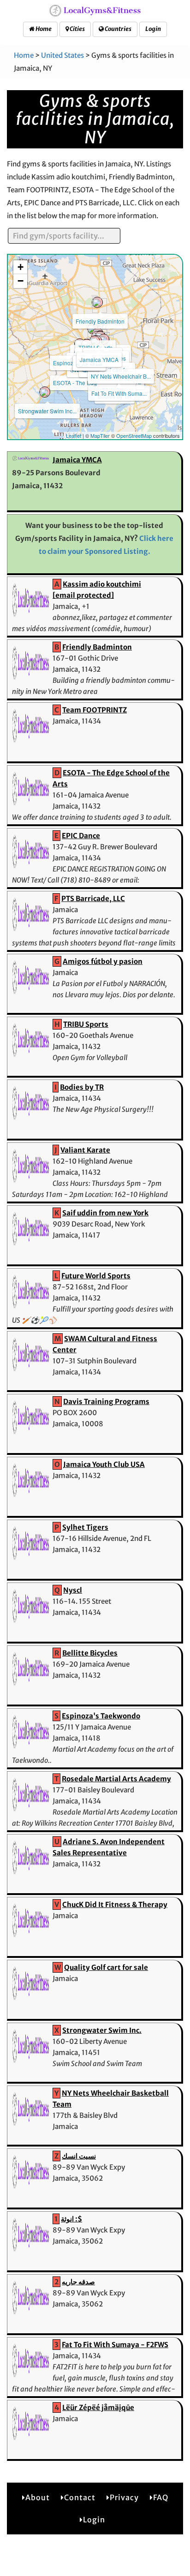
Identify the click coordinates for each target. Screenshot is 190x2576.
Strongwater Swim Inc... (47, 411)
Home (43, 29)
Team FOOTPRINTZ (95, 710)
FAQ (161, 2497)
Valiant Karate (85, 1150)
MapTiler (100, 435)
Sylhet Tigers (85, 1527)
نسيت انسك (79, 2156)
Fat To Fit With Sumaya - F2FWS (115, 2345)
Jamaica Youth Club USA (104, 1464)
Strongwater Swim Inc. (102, 2030)
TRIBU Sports (86, 1024)
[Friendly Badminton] (97, 302)
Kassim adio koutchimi (102, 584)
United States (62, 55)
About (38, 2497)
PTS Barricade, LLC (93, 899)
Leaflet (74, 435)
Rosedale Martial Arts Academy (116, 1779)
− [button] (21, 281)
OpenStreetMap (134, 435)
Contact (80, 2497)
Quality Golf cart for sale (106, 1967)
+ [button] (21, 267)
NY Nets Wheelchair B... (121, 376)
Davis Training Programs (106, 1401)
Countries (118, 29)
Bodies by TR (82, 1087)
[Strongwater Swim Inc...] (45, 392)
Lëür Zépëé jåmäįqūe (98, 2407)
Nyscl (73, 1590)
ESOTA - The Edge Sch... (84, 383)
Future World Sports (96, 1276)
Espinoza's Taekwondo (101, 1716)
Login (153, 29)
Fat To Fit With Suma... (119, 393)
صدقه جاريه (78, 2282)
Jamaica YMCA (99, 359)
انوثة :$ (71, 2219)
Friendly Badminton (100, 321)
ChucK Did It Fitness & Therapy (115, 1904)
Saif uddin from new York (105, 1213)
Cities (77, 29)
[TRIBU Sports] (93, 329)
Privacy (124, 2497)
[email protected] (83, 595)
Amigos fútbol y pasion (103, 961)
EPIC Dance (81, 836)
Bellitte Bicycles (90, 1653)
